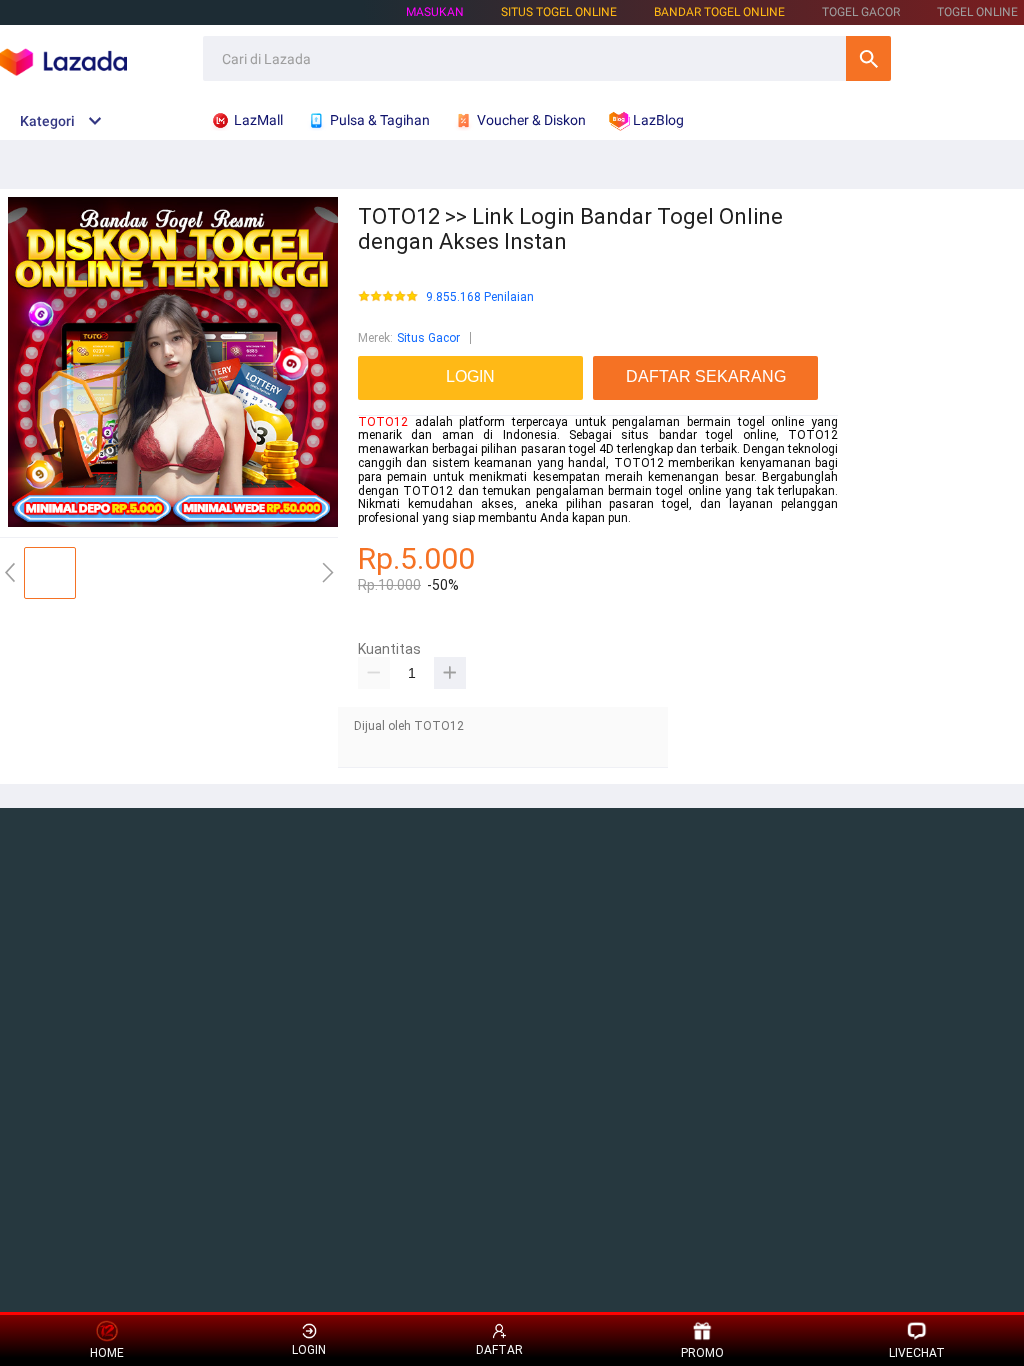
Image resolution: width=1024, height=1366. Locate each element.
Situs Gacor (428, 338)
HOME (107, 1353)
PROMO (702, 1353)
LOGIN (309, 1350)
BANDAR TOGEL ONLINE (719, 12)
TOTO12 (383, 422)
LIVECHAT (917, 1353)
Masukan (435, 12)
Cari (868, 58)
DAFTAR (499, 1350)
